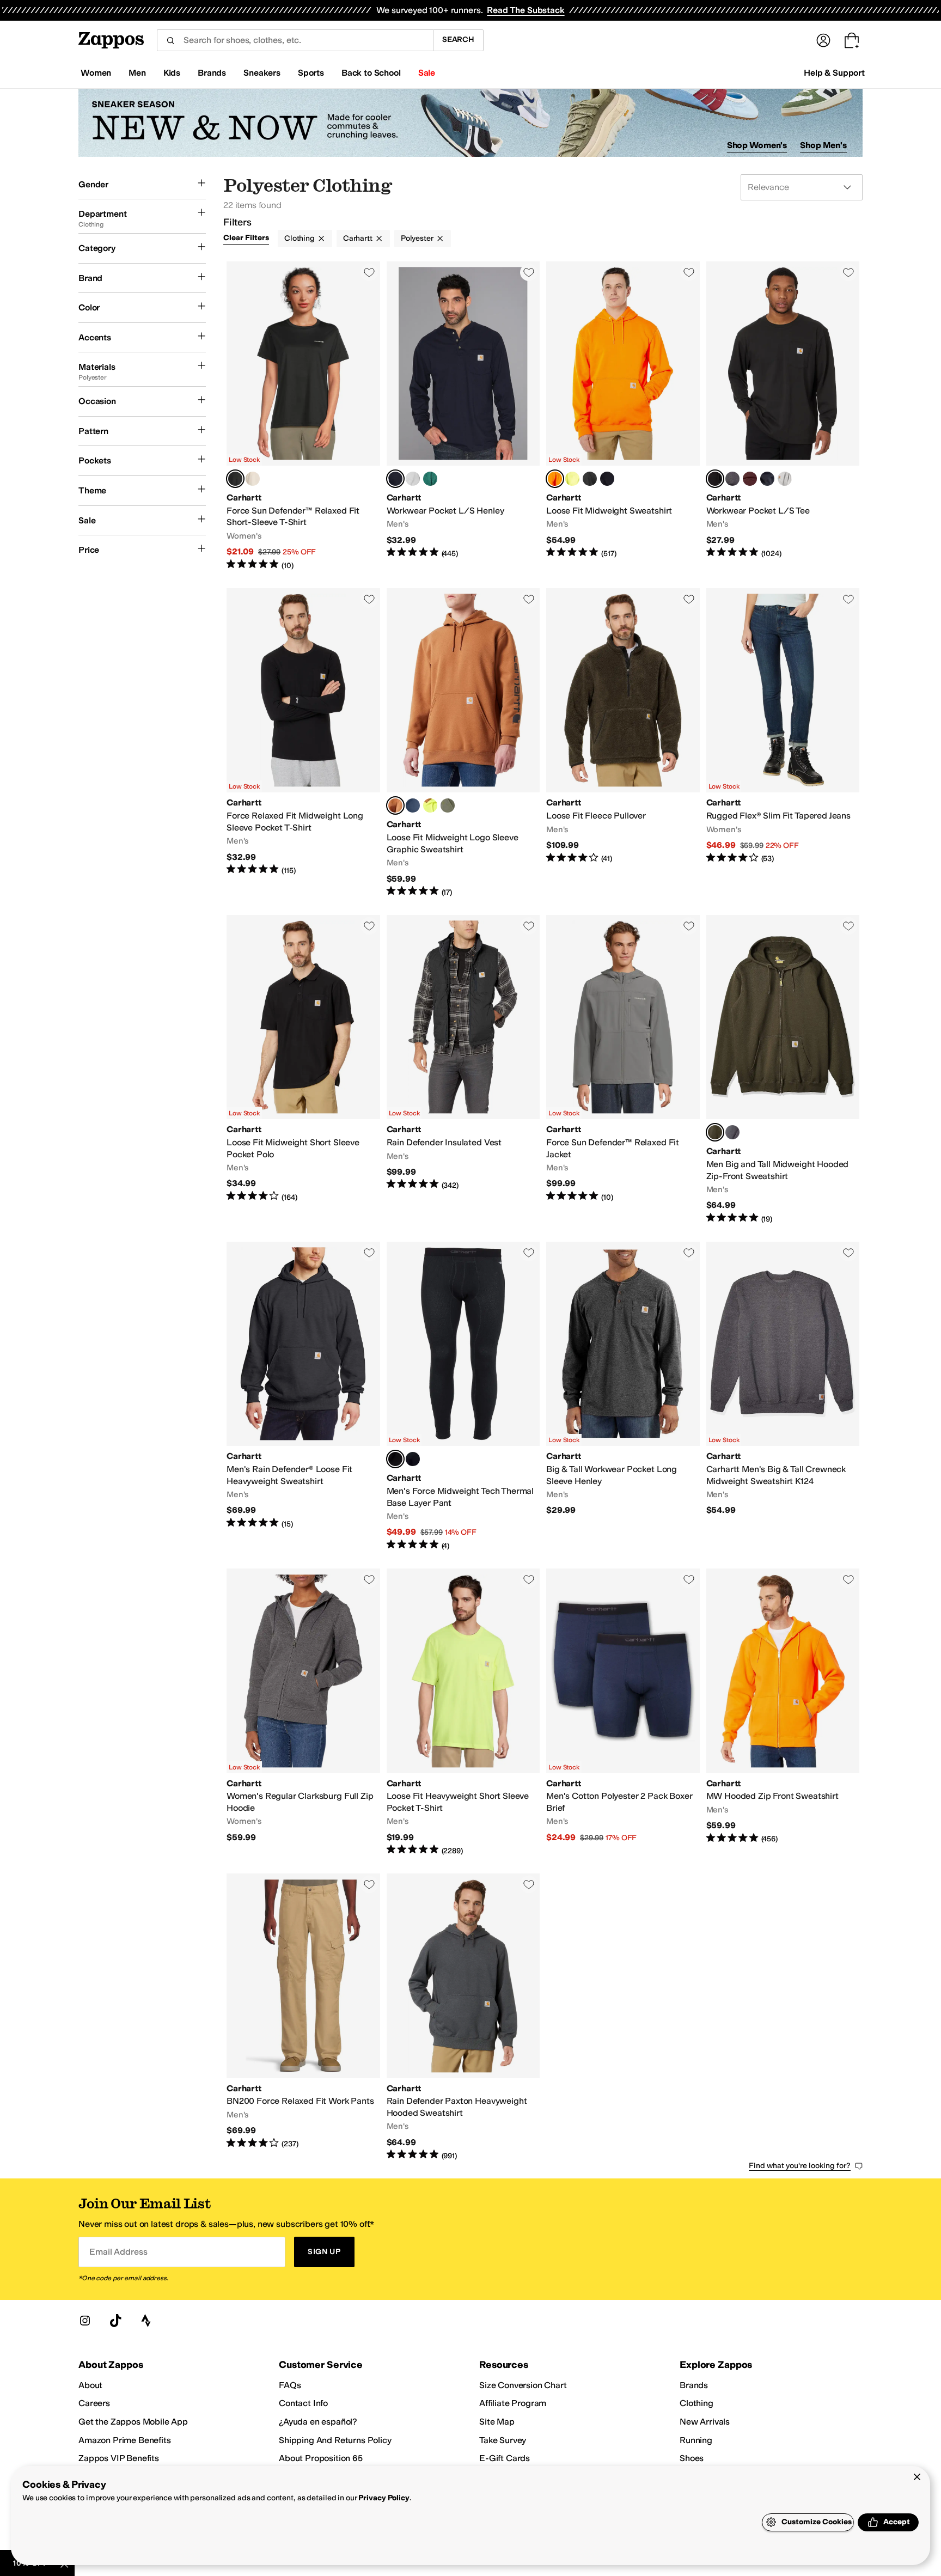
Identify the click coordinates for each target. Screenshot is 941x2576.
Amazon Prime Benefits (125, 2440)
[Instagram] (85, 2321)
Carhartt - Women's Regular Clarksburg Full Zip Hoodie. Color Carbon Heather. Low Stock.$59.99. (303, 1712)
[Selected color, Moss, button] (715, 1132)
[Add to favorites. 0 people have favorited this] (369, 272)
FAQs (290, 2385)
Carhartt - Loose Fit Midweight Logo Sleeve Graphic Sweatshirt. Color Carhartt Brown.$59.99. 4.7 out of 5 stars (463, 743)
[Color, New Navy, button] (607, 479)
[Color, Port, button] (750, 479)
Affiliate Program (513, 2403)
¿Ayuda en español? (318, 2422)
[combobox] (295, 40)
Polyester (417, 238)
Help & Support (834, 73)
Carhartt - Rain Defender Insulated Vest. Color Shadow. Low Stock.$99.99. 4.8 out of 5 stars (463, 1070)
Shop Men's (823, 145)
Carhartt (358, 238)
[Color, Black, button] (590, 479)
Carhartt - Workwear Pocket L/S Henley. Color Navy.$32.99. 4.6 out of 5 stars (463, 416)
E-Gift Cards (505, 2458)
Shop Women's (757, 145)
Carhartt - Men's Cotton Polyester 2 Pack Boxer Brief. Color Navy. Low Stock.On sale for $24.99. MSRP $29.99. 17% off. (623, 1712)
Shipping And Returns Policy (335, 2440)
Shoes (692, 2458)
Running (696, 2440)
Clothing (300, 238)
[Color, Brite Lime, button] (572, 479)
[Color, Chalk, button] (253, 479)
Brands (694, 2385)
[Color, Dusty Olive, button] (448, 805)
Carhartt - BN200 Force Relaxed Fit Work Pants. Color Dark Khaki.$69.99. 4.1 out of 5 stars (303, 2017)
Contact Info (303, 2403)
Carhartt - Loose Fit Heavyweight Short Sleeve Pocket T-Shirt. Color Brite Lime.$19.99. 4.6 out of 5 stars (463, 1712)
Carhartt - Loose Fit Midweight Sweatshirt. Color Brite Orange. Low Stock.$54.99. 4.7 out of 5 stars (623, 416)
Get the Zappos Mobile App (133, 2422)
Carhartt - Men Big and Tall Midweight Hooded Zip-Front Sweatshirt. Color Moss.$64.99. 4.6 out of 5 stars (783, 1070)
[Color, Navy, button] (767, 479)
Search (458, 39)
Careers (94, 2403)
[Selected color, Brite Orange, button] (555, 479)
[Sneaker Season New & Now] (471, 123)
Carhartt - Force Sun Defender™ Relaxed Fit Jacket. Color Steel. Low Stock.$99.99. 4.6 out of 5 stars (623, 1070)
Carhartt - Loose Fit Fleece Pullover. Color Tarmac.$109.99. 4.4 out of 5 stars (623, 743)
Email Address (118, 2252)
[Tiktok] (115, 2321)
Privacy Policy (384, 2498)
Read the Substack (526, 10)
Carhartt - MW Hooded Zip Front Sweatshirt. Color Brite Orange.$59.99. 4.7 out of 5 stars (783, 1712)
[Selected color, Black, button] (235, 479)
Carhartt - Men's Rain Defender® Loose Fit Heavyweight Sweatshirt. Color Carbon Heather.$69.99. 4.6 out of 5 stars (303, 1396)
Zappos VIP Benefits (119, 2458)
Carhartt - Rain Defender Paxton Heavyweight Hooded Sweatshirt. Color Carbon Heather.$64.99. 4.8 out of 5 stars (463, 2017)
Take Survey (503, 2440)
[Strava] (146, 2321)
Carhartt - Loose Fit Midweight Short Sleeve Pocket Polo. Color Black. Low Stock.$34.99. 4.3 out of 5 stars (303, 1070)
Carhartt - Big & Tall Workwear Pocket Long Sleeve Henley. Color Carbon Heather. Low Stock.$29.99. (623, 1396)
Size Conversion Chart (523, 2385)
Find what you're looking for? (800, 2166)
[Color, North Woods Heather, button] (430, 479)
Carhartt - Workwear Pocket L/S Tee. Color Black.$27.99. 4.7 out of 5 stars (783, 416)
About (90, 2385)
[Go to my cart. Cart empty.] (852, 40)
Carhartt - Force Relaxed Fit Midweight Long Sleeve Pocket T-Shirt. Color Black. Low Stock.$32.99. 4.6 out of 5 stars (303, 743)
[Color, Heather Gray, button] (413, 479)
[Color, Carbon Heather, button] (732, 479)
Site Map (497, 2422)
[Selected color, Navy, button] (395, 479)
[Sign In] (823, 40)
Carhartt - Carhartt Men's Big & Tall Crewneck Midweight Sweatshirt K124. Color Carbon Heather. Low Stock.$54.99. (783, 1396)
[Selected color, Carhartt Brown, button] (395, 805)
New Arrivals (705, 2422)
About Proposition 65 (321, 2458)
